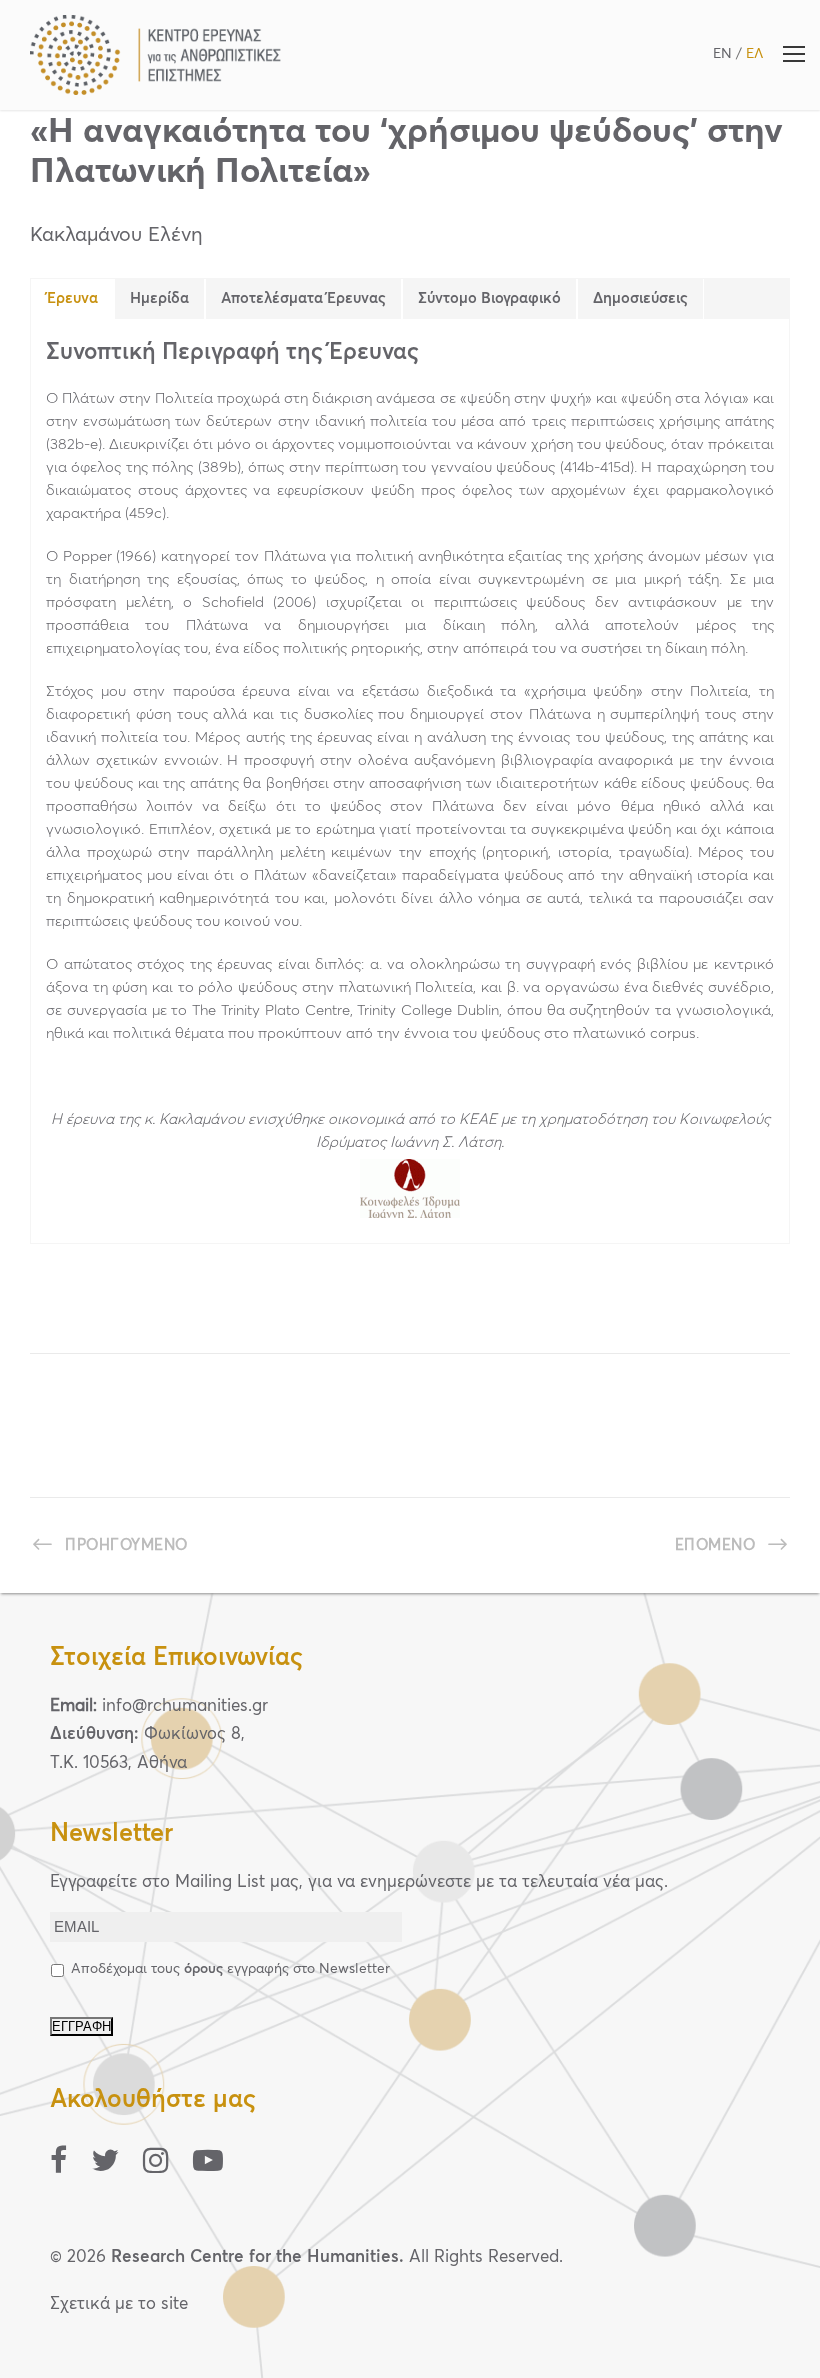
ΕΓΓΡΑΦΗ (81, 2026)
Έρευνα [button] (72, 298)
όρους (203, 1969)
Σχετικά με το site (119, 2304)
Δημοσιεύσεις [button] (640, 298)
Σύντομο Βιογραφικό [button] (489, 298)
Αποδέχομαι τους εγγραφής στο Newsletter (230, 1969)
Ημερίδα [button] (159, 298)
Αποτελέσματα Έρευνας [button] (303, 298)
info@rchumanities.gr (185, 1706)
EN (722, 54)
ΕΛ (754, 54)
